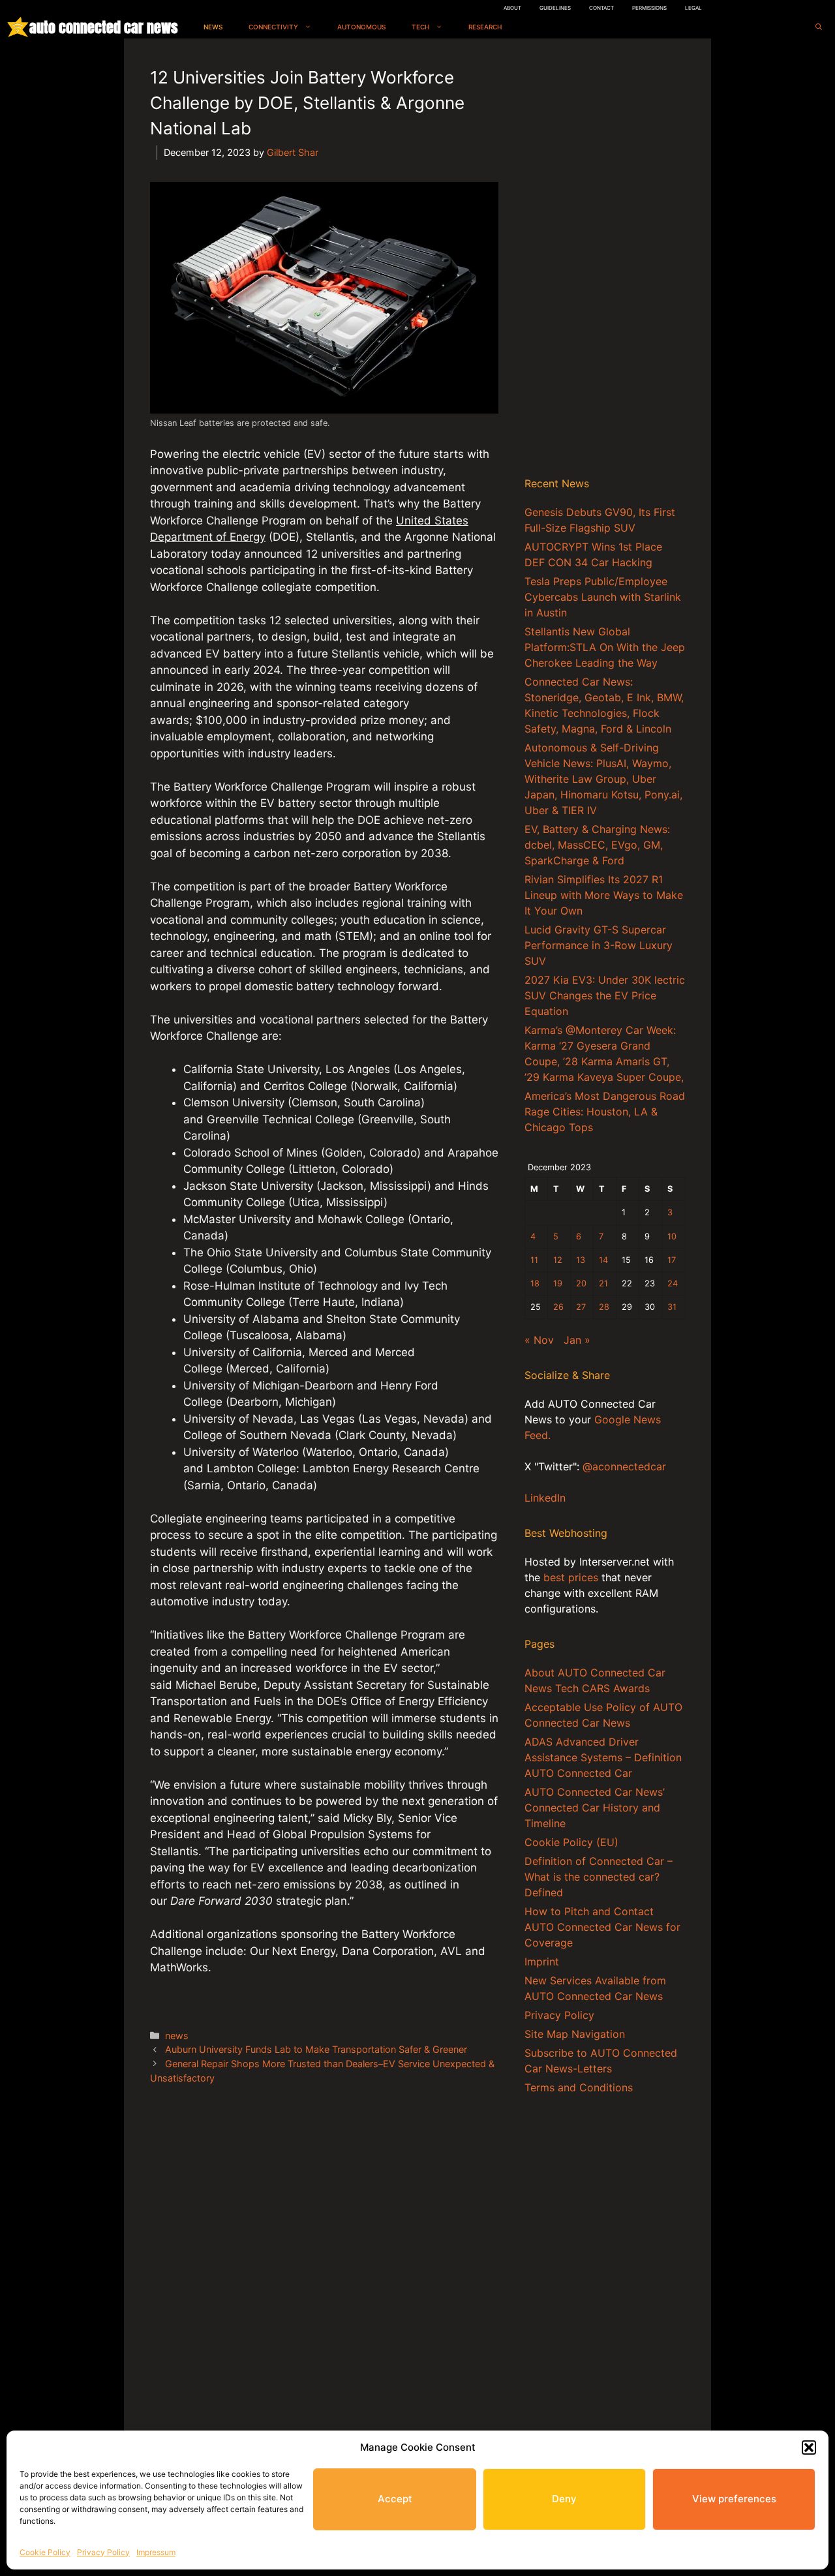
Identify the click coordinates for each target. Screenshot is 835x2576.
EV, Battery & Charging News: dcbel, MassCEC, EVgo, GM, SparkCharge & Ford (597, 845)
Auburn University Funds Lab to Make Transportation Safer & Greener (316, 2049)
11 (534, 1260)
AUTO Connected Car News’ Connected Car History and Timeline (595, 1808)
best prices (571, 1577)
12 (558, 1260)
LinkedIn (545, 1498)
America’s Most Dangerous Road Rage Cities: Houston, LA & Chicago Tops (605, 1112)
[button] (809, 2447)
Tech (420, 27)
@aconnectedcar (624, 1466)
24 (673, 1283)
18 (535, 1283)
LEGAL (693, 8)
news (177, 2036)
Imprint (542, 1962)
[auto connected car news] (18, 27)
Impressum (156, 2552)
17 (672, 1260)
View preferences (734, 2499)
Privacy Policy (103, 2552)
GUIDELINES (555, 8)
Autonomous (361, 27)
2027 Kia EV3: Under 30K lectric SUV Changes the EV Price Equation (605, 995)
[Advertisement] (605, 260)
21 (603, 1283)
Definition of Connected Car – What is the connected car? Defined (599, 1877)
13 (581, 1260)
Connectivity (273, 27)
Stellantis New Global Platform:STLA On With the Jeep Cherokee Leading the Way (605, 647)
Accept (395, 2499)
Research (485, 27)
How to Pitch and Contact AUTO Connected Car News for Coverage (602, 1927)
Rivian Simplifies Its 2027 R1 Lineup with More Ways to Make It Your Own (604, 895)
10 (672, 1236)
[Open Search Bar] (819, 27)
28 (604, 1307)
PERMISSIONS (649, 8)
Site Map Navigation (575, 2034)
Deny (564, 2499)
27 (581, 1307)
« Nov (539, 1340)
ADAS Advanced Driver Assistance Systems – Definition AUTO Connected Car (603, 1757)
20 (581, 1283)
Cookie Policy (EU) (571, 1842)
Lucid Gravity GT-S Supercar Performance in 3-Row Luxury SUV (599, 945)
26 (558, 1307)
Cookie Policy (45, 2552)
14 (603, 1260)
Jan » (577, 1340)
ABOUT (512, 8)
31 (672, 1307)
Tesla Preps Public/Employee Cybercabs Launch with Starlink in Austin (603, 597)
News (213, 27)
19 (558, 1283)
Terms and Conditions (579, 2087)
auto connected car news (103, 27)
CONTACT (601, 8)
